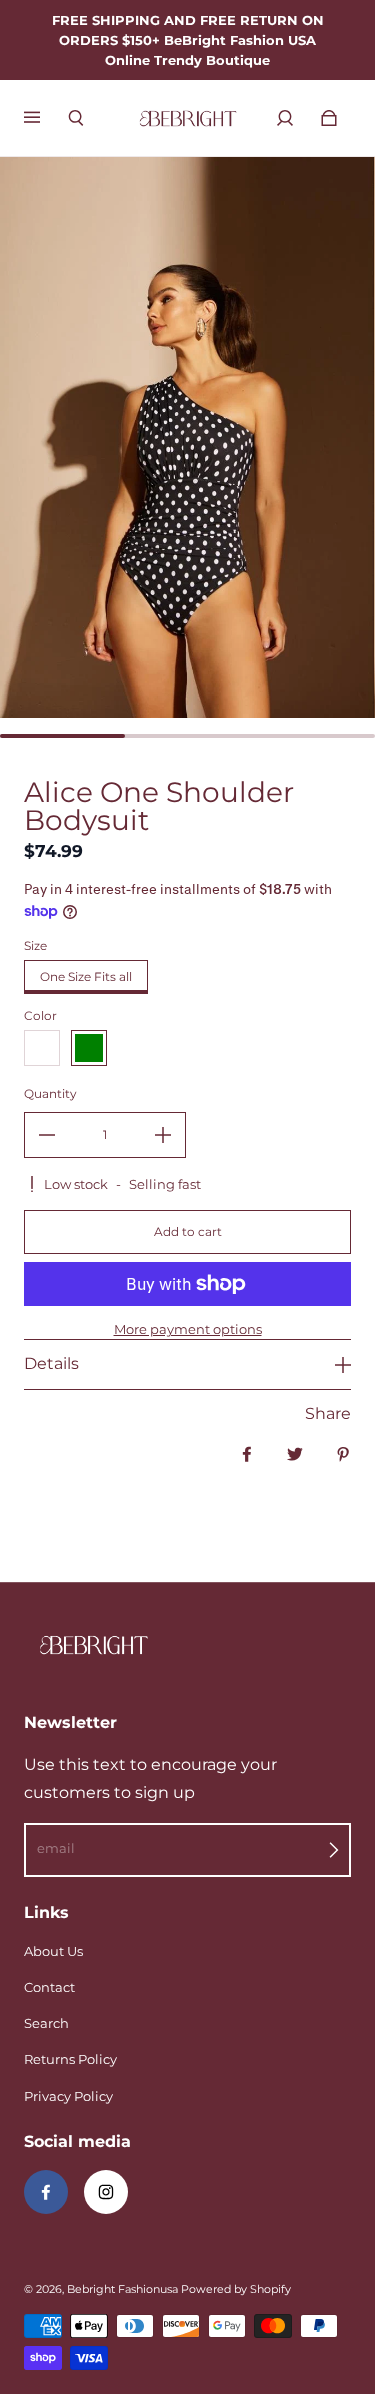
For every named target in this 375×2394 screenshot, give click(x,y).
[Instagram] (106, 2192)
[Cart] (329, 118)
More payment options (188, 1329)
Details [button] (51, 1363)
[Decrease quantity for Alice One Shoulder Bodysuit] (47, 1135)
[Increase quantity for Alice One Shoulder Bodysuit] (163, 1135)
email (56, 1848)
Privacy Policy (68, 2096)
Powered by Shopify (236, 2289)
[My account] (285, 118)
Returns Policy (70, 2059)
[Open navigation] (46, 118)
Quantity (50, 1093)
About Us (53, 1951)
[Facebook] (46, 2192)
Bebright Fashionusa (122, 2289)
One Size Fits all (86, 976)
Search (46, 2023)
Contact (49, 1987)
